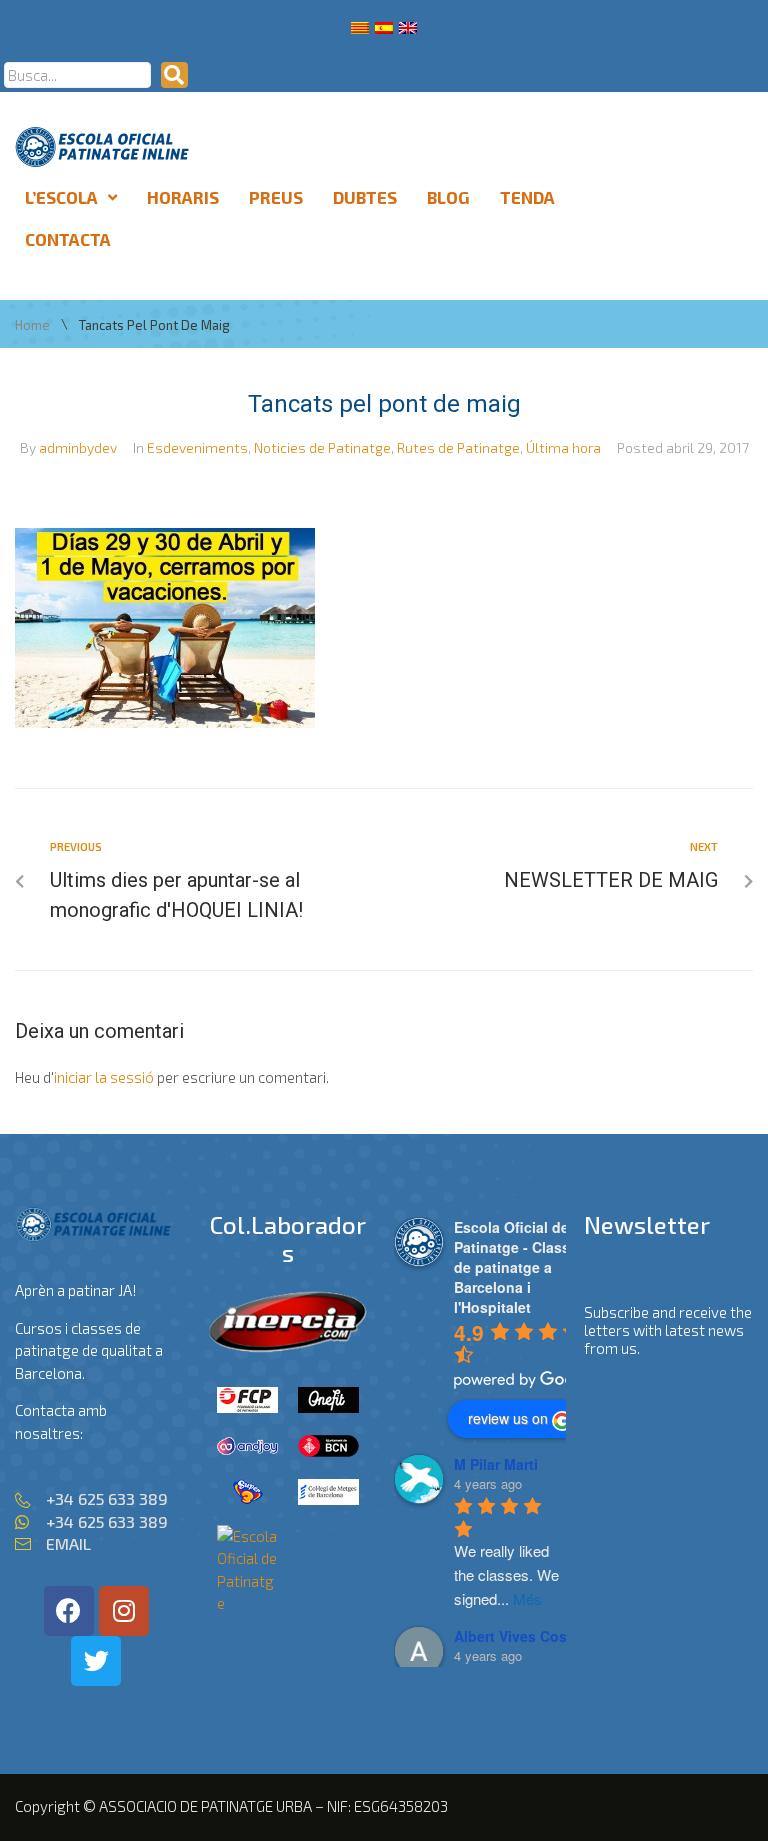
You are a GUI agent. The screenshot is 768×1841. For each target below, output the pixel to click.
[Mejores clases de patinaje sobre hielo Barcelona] (247, 1603)
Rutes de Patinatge (458, 447)
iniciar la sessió (104, 1077)
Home (32, 325)
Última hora (563, 447)
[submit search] (174, 75)
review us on (508, 1418)
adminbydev (78, 447)
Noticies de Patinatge (322, 447)
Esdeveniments (197, 447)
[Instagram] (124, 1611)
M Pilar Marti (496, 1464)
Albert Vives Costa (517, 1636)
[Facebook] (69, 1611)
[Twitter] (96, 1661)
